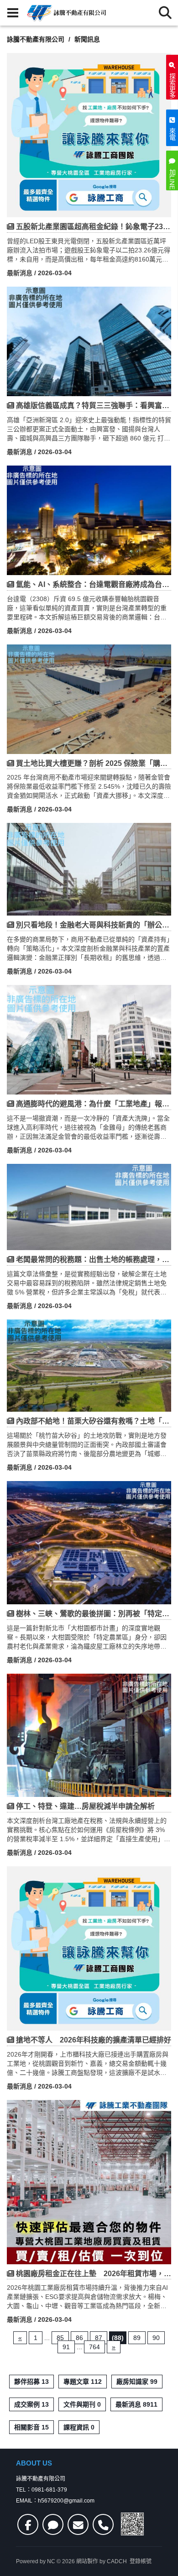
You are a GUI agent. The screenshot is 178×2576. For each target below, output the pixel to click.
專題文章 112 (83, 2382)
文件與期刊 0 (82, 2404)
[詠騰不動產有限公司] (66, 13)
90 (156, 2338)
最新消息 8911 (136, 2404)
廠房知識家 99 (137, 2382)
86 (79, 2338)
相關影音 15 (31, 2427)
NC (51, 2561)
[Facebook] (28, 2524)
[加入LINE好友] (53, 2524)
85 (60, 2338)
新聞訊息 (87, 39)
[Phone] (103, 2524)
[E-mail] (78, 2524)
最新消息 (20, 273)
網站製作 (87, 2561)
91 (66, 2347)
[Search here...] (165, 13)
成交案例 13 (31, 2404)
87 (99, 2338)
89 (137, 2338)
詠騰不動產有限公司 (36, 39)
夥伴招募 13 (31, 2382)
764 (94, 2347)
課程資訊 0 (79, 2427)
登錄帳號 (141, 2561)
